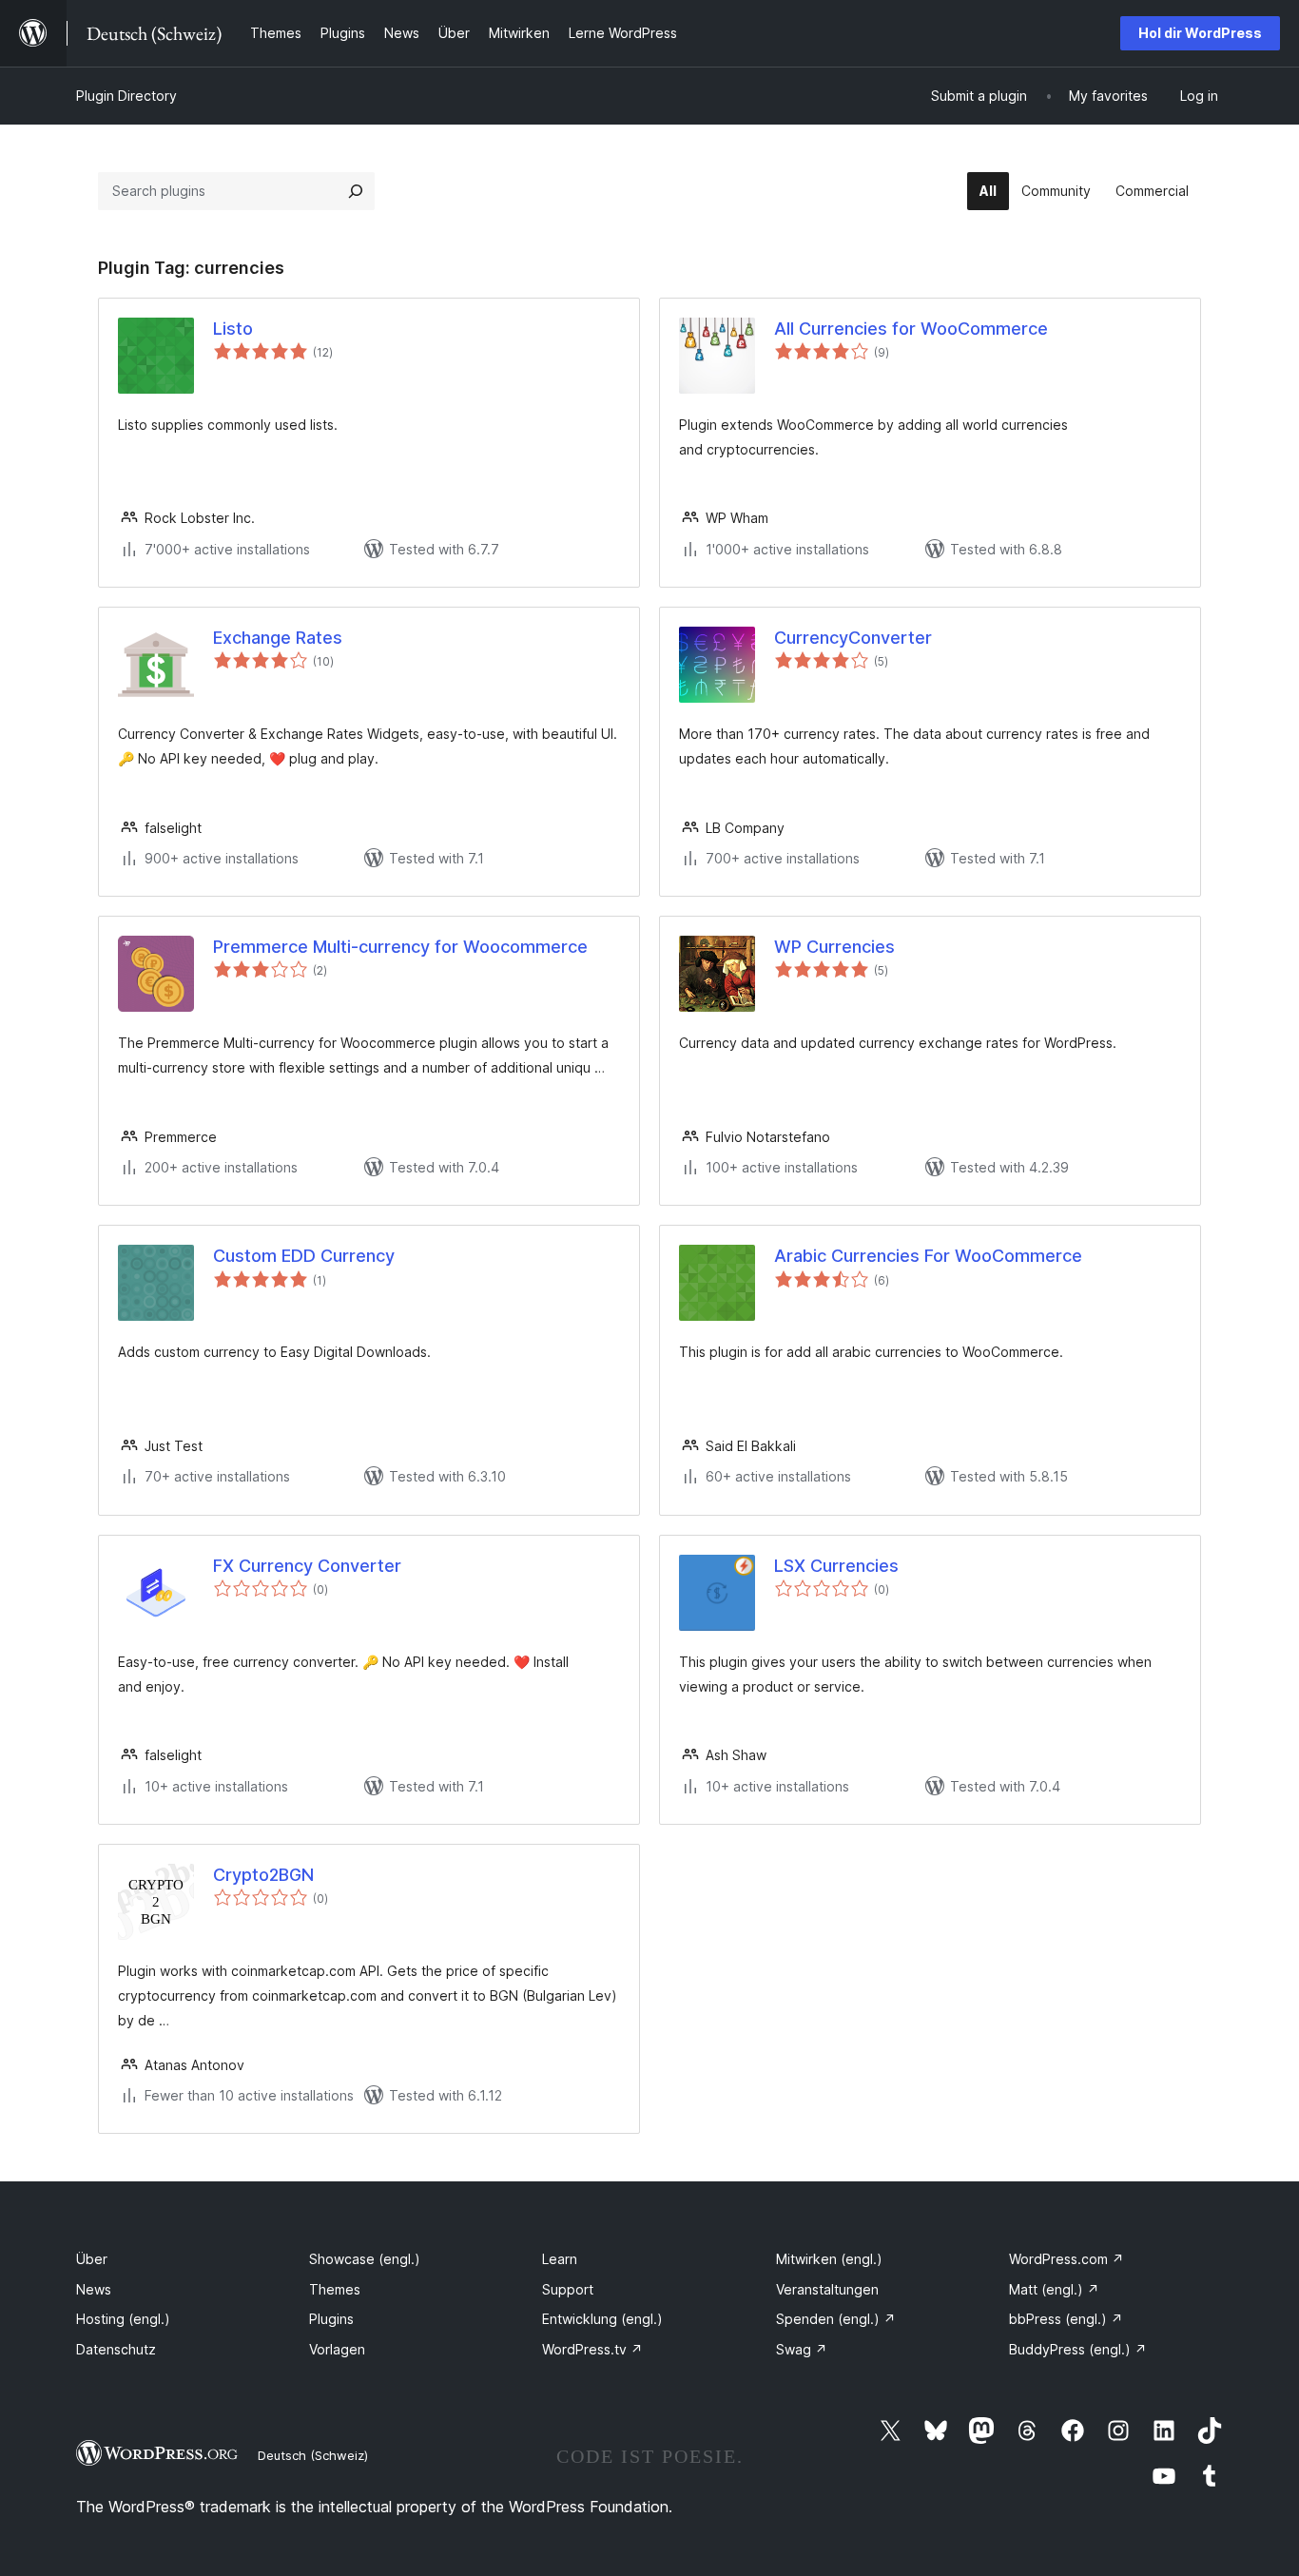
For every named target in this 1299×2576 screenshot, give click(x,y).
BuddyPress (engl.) (1078, 2349)
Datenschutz (116, 2349)
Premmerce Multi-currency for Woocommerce (400, 947)
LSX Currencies (836, 1566)
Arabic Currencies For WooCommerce (928, 1256)
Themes (335, 2289)
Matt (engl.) (1054, 2289)
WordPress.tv (592, 2349)
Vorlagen (337, 2349)
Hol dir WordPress (1200, 33)
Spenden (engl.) (836, 2319)
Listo (233, 329)
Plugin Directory (126, 96)
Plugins (331, 2319)
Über (92, 2259)
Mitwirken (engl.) (829, 2259)
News (94, 2289)
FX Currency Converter (307, 1566)
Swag (802, 2349)
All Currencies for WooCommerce (911, 329)
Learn (560, 2259)
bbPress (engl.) (1066, 2319)
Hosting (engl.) (123, 2319)
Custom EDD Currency (304, 1256)
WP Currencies (834, 947)
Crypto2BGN (263, 1875)
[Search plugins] (356, 191)
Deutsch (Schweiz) (313, 2455)
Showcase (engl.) (365, 2259)
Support (568, 2289)
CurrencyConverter (853, 638)
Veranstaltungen (827, 2289)
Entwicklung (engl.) (602, 2319)
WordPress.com (1066, 2259)
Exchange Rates (278, 638)
